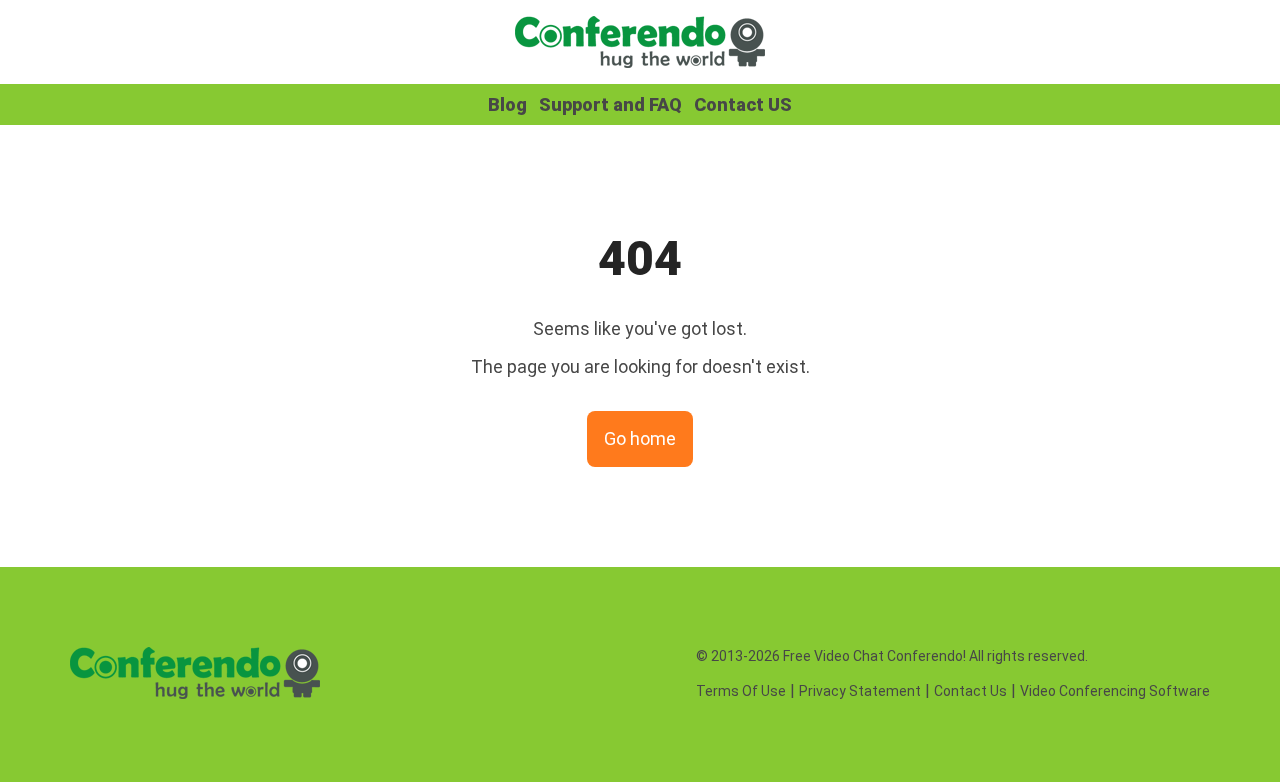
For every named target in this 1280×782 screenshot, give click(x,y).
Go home (640, 438)
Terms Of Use (741, 691)
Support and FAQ (610, 104)
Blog (507, 104)
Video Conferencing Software (1115, 691)
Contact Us (970, 691)
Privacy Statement (860, 691)
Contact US (743, 104)
